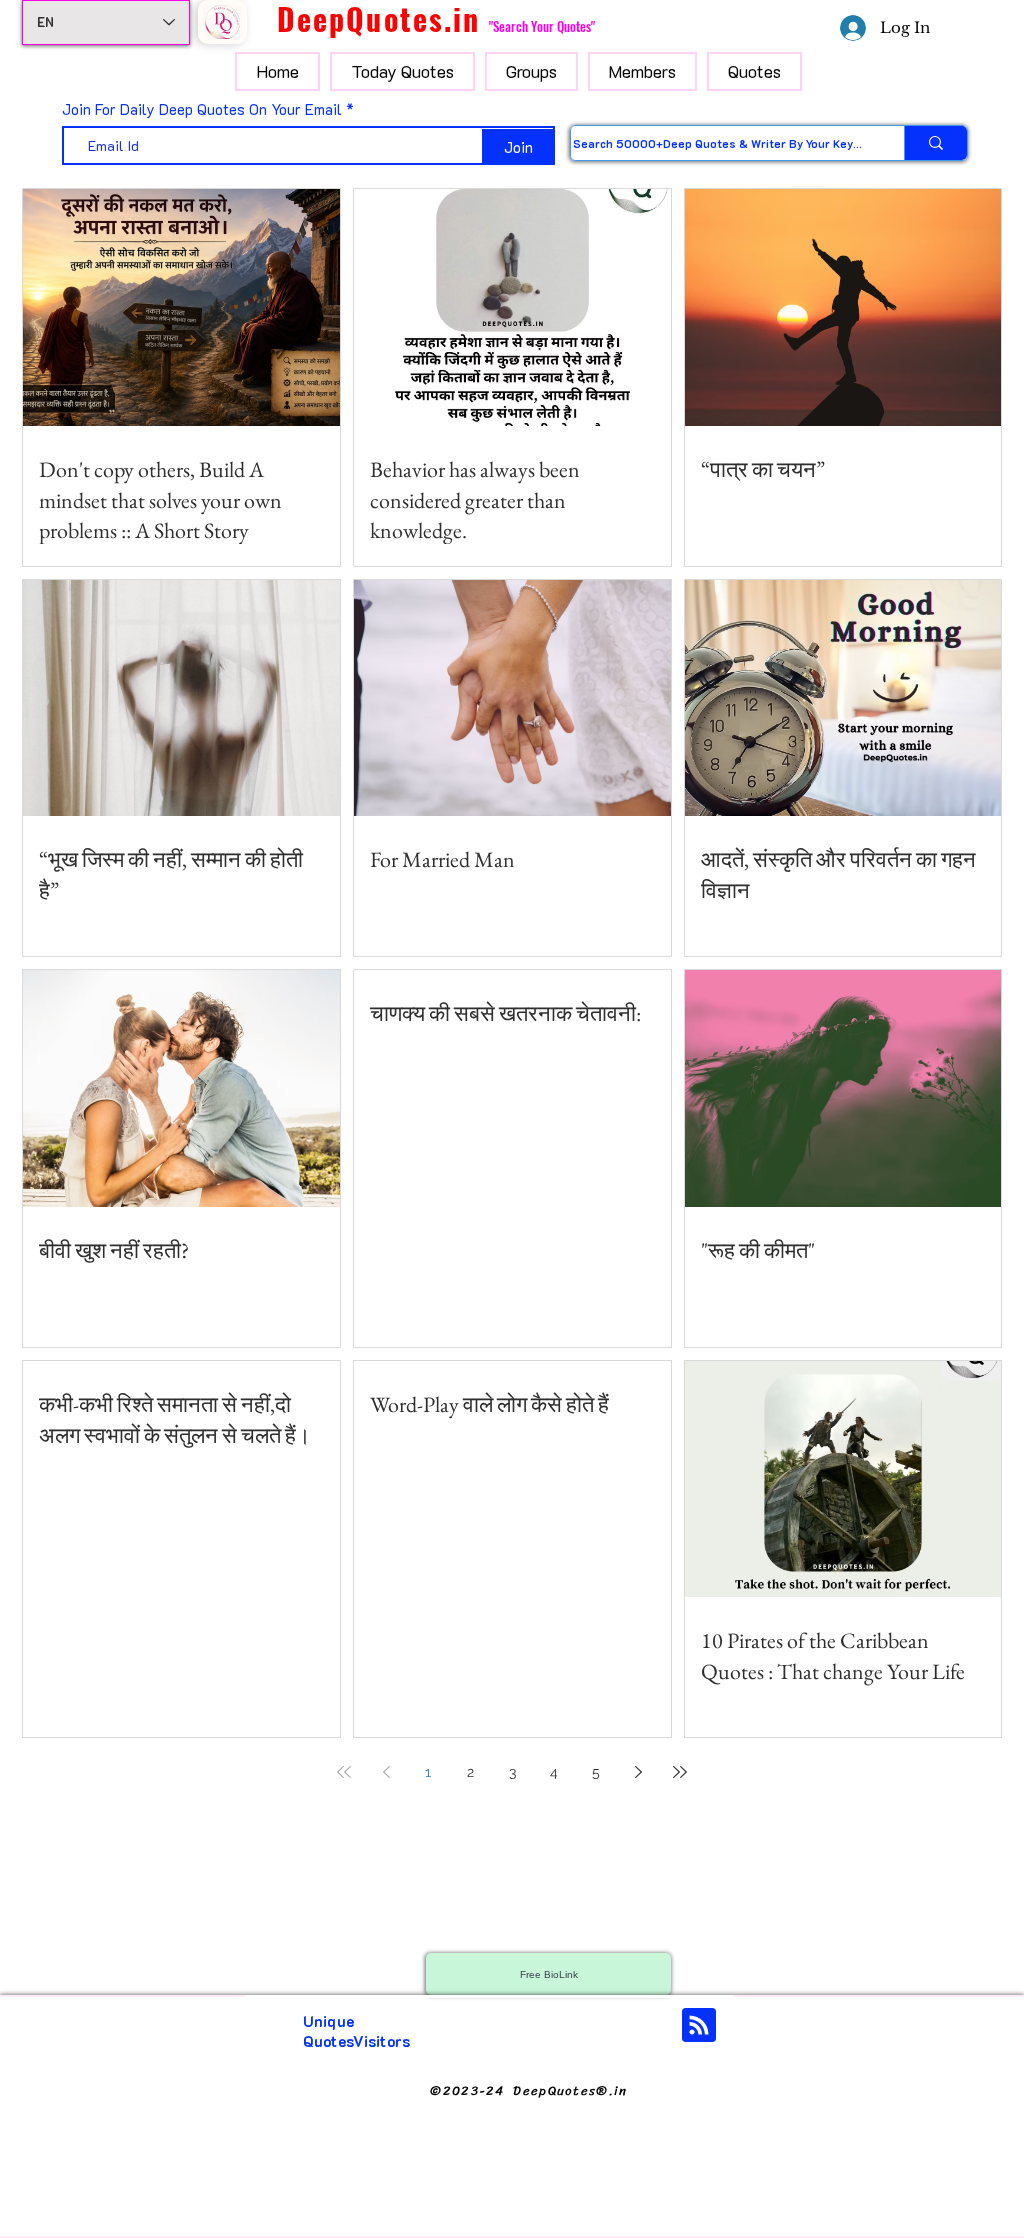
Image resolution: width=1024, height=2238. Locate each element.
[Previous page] (386, 1772)
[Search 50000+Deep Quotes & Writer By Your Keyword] (935, 143)
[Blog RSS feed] (699, 2026)
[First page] (344, 1772)
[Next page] (638, 1772)
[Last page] (680, 1772)
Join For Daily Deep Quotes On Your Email (202, 109)
